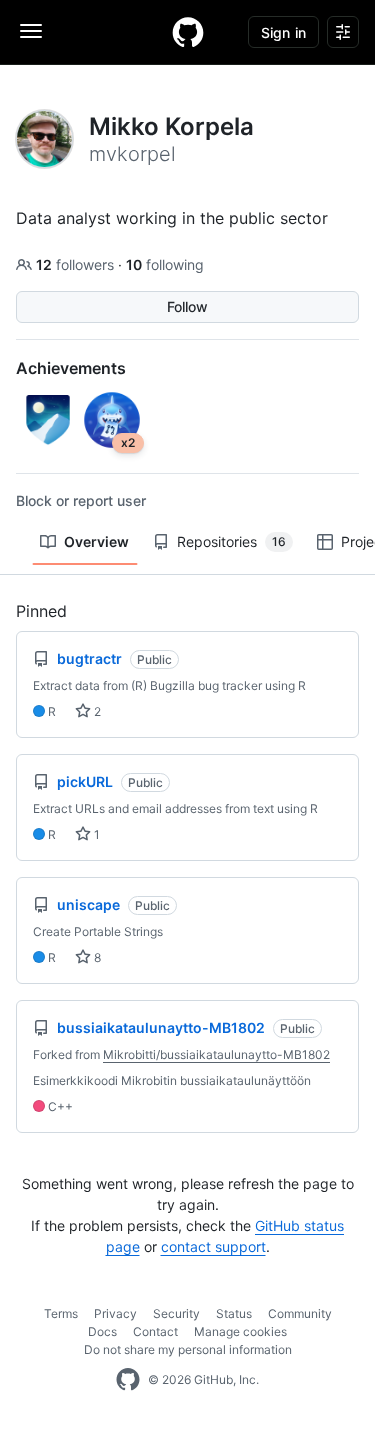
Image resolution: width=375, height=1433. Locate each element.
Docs (102, 1331)
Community (300, 1313)
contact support (213, 1246)
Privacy (115, 1313)
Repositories (231, 541)
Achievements (71, 368)
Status (234, 1313)
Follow (187, 306)
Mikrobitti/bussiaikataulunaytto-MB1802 (216, 1054)
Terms (61, 1313)
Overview (96, 541)
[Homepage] (188, 32)
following (165, 264)
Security (176, 1313)
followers (77, 264)
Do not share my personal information (188, 1349)
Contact (155, 1331)
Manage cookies (240, 1331)
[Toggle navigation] (31, 31)
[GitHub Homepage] (128, 1380)
